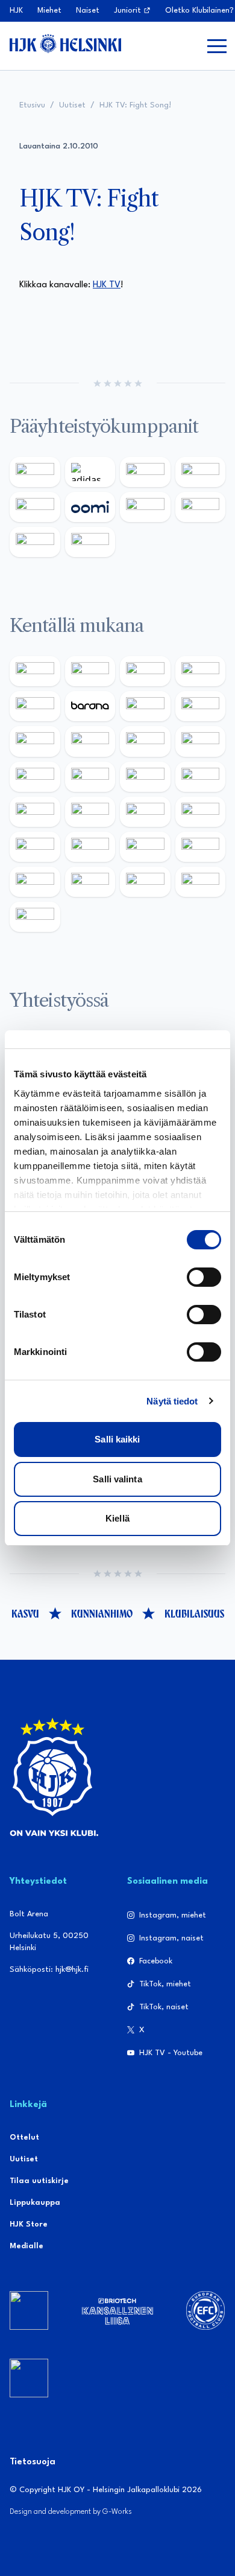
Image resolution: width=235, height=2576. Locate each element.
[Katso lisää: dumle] (90, 847)
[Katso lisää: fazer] (35, 847)
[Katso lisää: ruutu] (35, 507)
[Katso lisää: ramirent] (145, 812)
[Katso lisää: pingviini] (145, 671)
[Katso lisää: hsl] (201, 812)
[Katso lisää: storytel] (201, 706)
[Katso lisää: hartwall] (145, 472)
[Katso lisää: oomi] (90, 507)
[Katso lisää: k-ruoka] (201, 847)
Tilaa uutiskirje (39, 2181)
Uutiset (72, 105)
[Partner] (29, 2310)
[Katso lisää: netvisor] (90, 882)
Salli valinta (117, 1479)
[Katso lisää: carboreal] (90, 671)
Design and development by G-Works (71, 2512)
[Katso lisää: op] (201, 472)
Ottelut (24, 2138)
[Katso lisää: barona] (90, 706)
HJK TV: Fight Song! (135, 105)
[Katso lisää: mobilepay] (35, 671)
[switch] (204, 1277)
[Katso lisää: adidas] (90, 472)
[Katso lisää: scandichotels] (35, 917)
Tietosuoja (33, 2462)
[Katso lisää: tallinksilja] (201, 507)
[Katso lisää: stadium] (35, 542)
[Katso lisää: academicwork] (35, 812)
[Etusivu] (65, 43)
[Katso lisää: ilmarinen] (145, 777)
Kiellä (117, 1518)
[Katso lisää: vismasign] (145, 882)
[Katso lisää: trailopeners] (201, 671)
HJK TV (107, 285)
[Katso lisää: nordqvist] (35, 706)
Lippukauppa (35, 2203)
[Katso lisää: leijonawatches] (145, 741)
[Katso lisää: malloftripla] (90, 812)
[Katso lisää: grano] (145, 847)
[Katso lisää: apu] (201, 741)
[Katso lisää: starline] (90, 777)
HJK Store (29, 2224)
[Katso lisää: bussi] (201, 777)
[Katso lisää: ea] (35, 882)
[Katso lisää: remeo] (201, 882)
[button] (217, 46)
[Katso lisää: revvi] (35, 472)
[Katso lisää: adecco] (145, 706)
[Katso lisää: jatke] (90, 741)
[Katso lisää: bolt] (145, 507)
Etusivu (32, 105)
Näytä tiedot (172, 1401)
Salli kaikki (117, 1439)
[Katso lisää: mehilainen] (90, 542)
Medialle (27, 2246)
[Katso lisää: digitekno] (35, 741)
